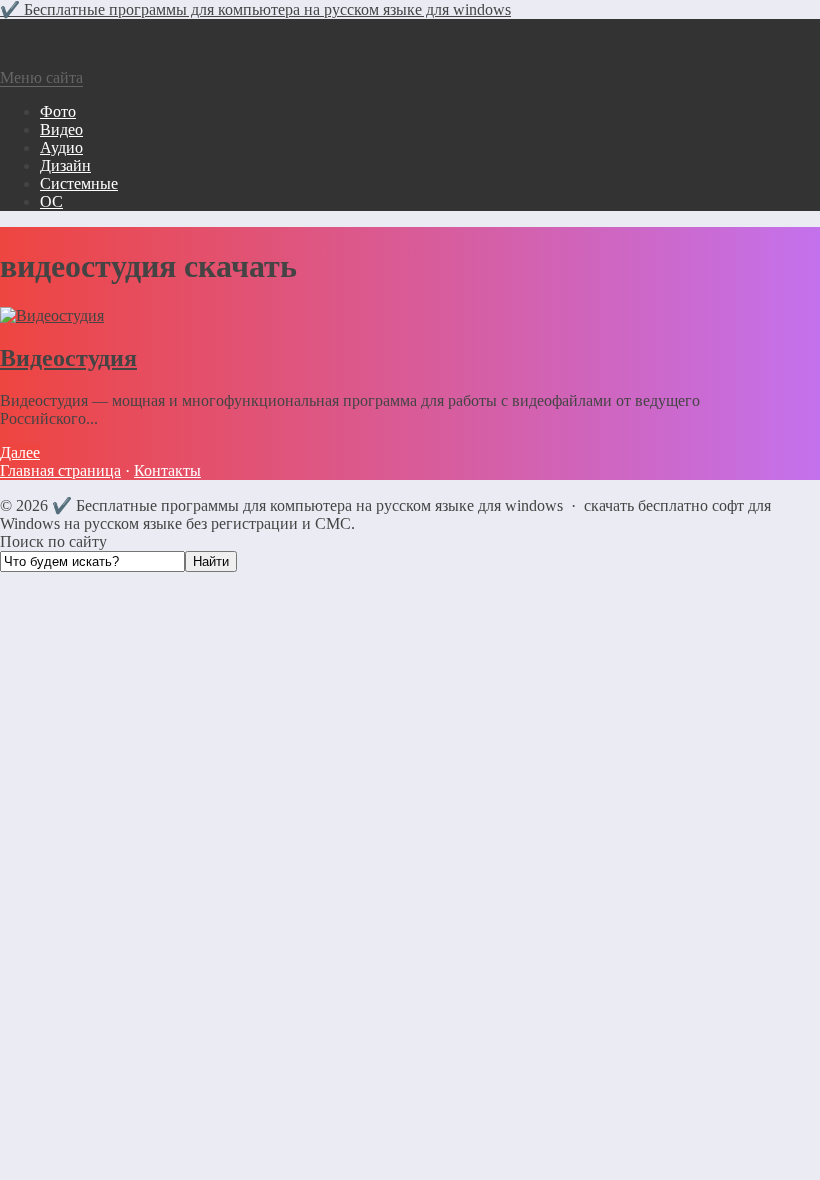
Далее (20, 452)
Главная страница (60, 470)
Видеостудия (68, 358)
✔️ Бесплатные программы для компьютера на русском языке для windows (255, 9)
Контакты (167, 470)
